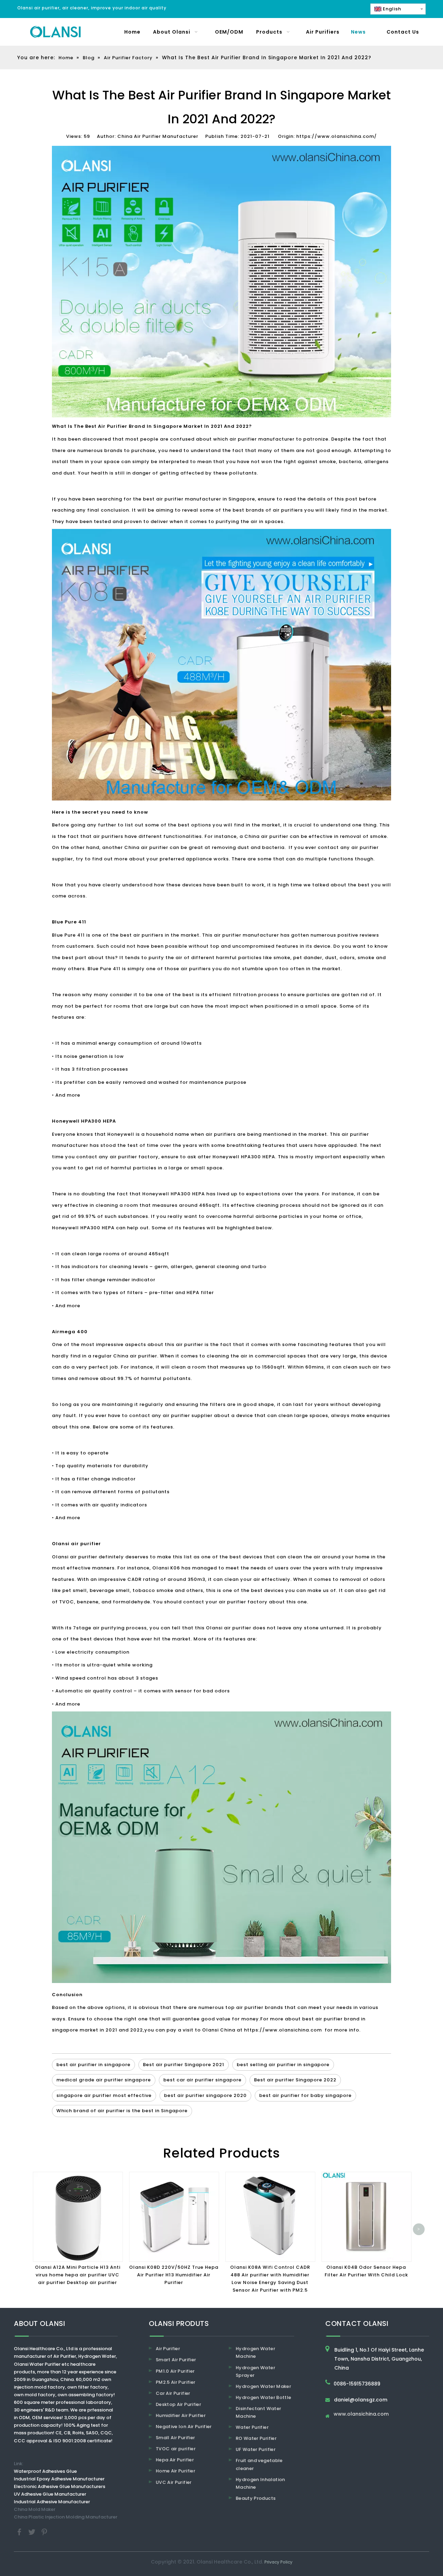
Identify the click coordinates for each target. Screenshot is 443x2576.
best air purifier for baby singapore (305, 2095)
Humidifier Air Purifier (181, 2415)
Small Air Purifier (175, 2438)
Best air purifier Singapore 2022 (295, 2080)
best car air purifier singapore (202, 2080)
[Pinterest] (44, 2531)
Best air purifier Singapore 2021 (184, 2065)
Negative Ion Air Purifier (184, 2427)
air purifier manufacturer (262, 439)
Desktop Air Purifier (178, 2404)
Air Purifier (168, 2349)
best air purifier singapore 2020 (205, 2095)
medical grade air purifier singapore (104, 2080)
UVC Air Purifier (174, 2482)
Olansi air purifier (75, 1557)
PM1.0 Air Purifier (175, 2371)
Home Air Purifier (175, 2471)
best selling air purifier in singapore (283, 2065)
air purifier (189, 1344)
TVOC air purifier (176, 2449)
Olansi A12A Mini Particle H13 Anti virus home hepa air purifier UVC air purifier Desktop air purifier (78, 2275)
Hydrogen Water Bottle (263, 2397)
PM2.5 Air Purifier (175, 2382)
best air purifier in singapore (93, 2065)
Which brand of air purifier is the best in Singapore (122, 2111)
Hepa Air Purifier (175, 2460)
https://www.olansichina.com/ (337, 136)
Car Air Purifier (173, 2393)
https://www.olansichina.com (283, 2030)
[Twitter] (33, 2531)
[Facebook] (20, 2531)
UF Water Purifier (256, 2449)
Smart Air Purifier (176, 2360)
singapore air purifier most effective (104, 2095)
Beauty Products (256, 2498)
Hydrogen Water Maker (263, 2386)
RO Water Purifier (256, 2438)
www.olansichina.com (361, 2414)
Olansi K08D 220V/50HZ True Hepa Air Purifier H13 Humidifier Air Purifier (174, 2275)
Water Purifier (252, 2427)
